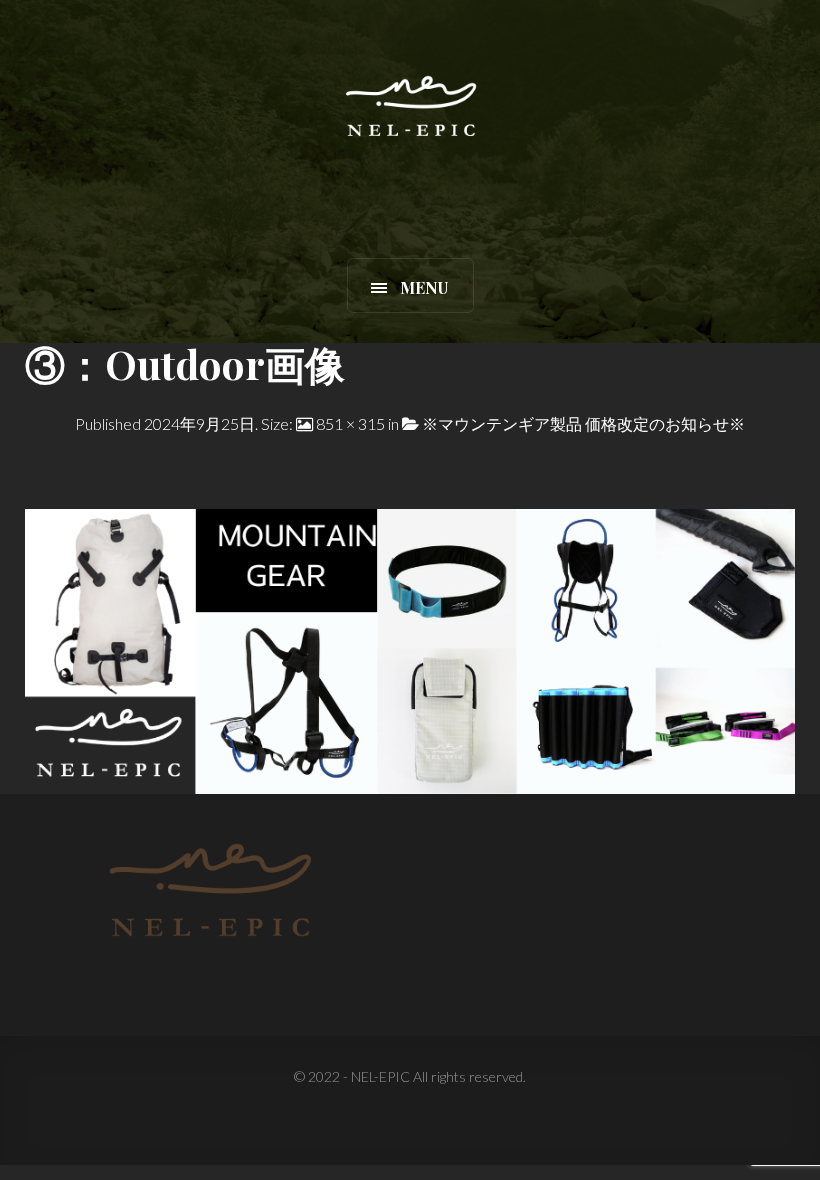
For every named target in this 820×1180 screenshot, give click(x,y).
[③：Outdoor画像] (410, 648)
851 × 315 (350, 423)
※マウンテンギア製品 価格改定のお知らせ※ (583, 423)
